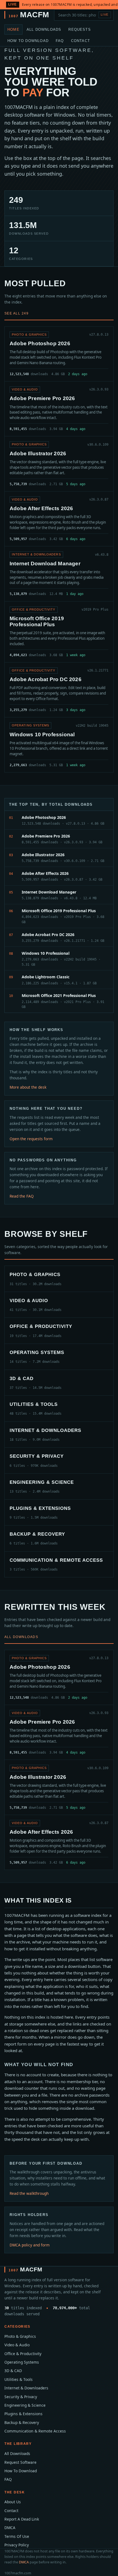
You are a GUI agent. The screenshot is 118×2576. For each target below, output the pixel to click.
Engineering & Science (25, 2405)
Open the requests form (31, 1139)
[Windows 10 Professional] (59, 745)
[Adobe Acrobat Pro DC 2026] (59, 690)
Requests (80, 30)
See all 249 (16, 313)
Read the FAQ (22, 1196)
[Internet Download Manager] (59, 574)
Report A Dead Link (22, 2519)
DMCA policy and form (30, 2245)
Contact (81, 41)
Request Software (20, 2462)
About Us (13, 2502)
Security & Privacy (21, 2397)
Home (13, 30)
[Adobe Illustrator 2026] (59, 464)
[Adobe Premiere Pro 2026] (59, 409)
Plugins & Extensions (23, 2414)
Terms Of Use (17, 2536)
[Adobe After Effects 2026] (59, 519)
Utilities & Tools (19, 2379)
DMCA (10, 2528)
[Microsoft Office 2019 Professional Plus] (59, 632)
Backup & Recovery (22, 2422)
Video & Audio (17, 2345)
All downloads (21, 1637)
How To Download (28, 41)
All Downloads (44, 30)
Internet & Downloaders (26, 2388)
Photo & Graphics (20, 2336)
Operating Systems (22, 2362)
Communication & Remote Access (35, 2431)
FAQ (60, 41)
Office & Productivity (23, 2354)
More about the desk (28, 1087)
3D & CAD (13, 2371)
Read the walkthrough (29, 2193)
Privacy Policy (17, 2545)
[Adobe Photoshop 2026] (59, 354)
